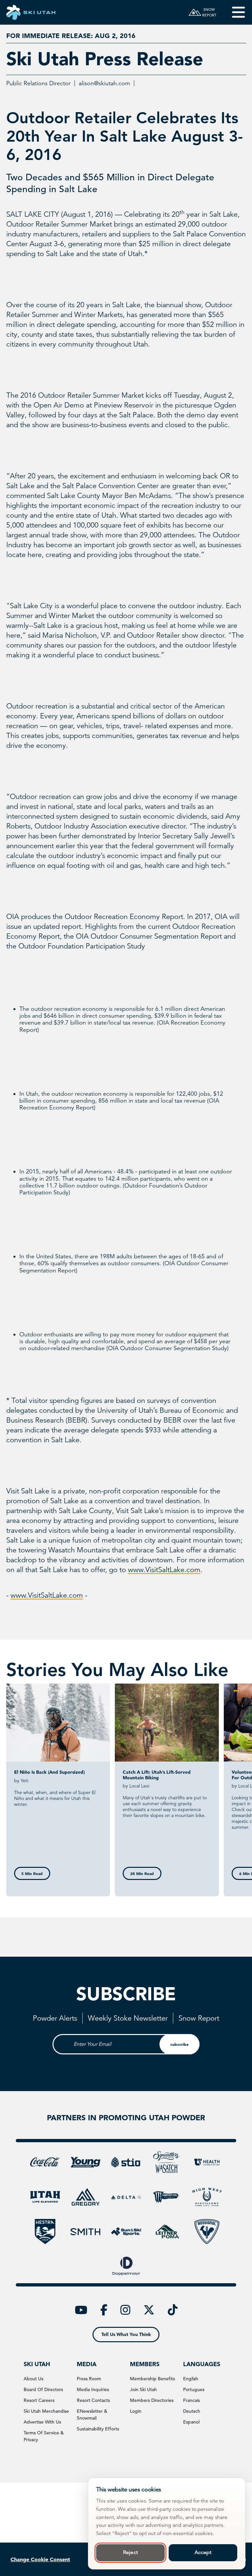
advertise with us (42, 2422)
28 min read (142, 1873)
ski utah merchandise (46, 2411)
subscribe (179, 2044)
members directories (152, 2400)
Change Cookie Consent (40, 2559)
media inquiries (93, 2389)
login (136, 2411)
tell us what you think (126, 2334)
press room (89, 2379)
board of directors (43, 2389)
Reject (130, 2552)
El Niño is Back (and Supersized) (49, 1772)
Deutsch (192, 2411)
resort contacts (93, 2400)
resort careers (39, 2400)
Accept (203, 2552)
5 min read (32, 1873)
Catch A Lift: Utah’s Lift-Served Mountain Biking (157, 1775)
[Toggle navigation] (234, 12)
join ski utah (143, 2389)
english (191, 2379)
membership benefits (152, 2379)
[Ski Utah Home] (31, 12)
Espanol (191, 2422)
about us (33, 2379)
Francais (191, 2400)
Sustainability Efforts (98, 2429)
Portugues (194, 2389)
